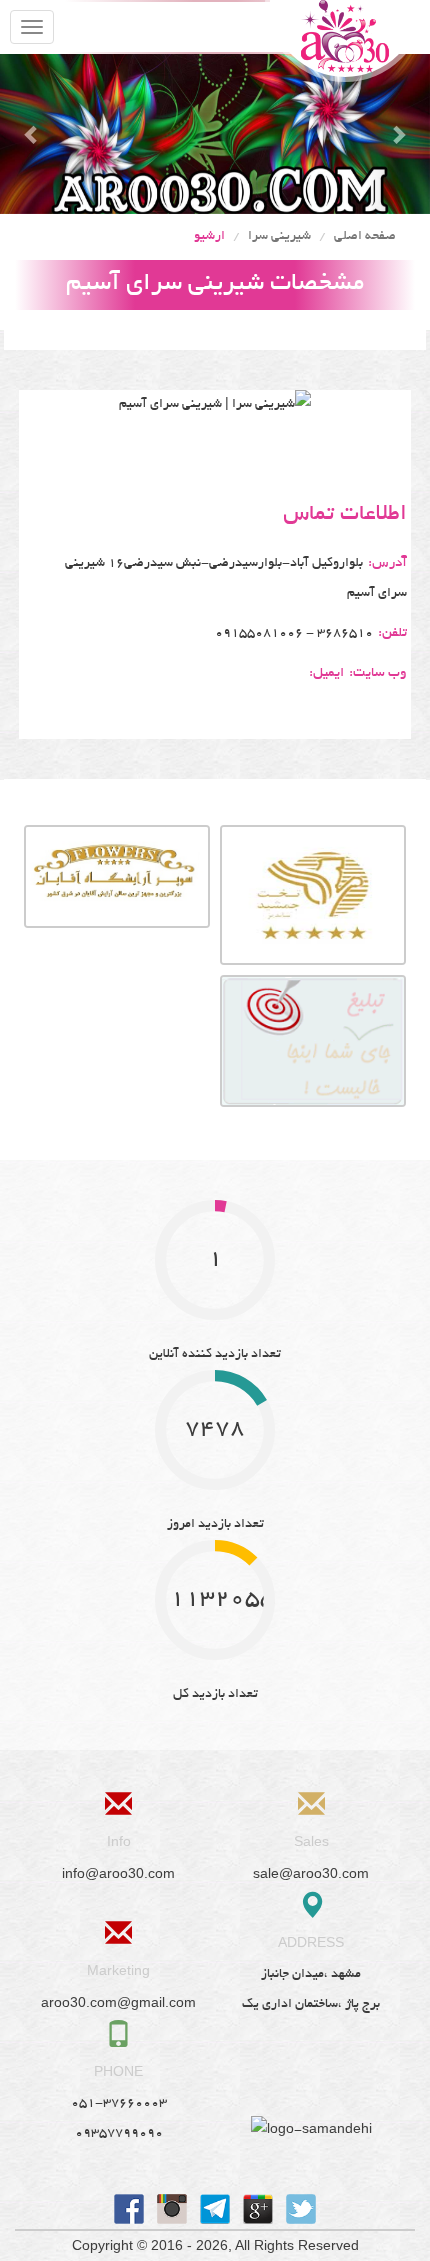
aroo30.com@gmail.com (118, 2002)
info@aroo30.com (118, 1873)
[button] (32, 134)
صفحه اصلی (365, 237)
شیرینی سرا (279, 237)
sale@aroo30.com (311, 1873)
